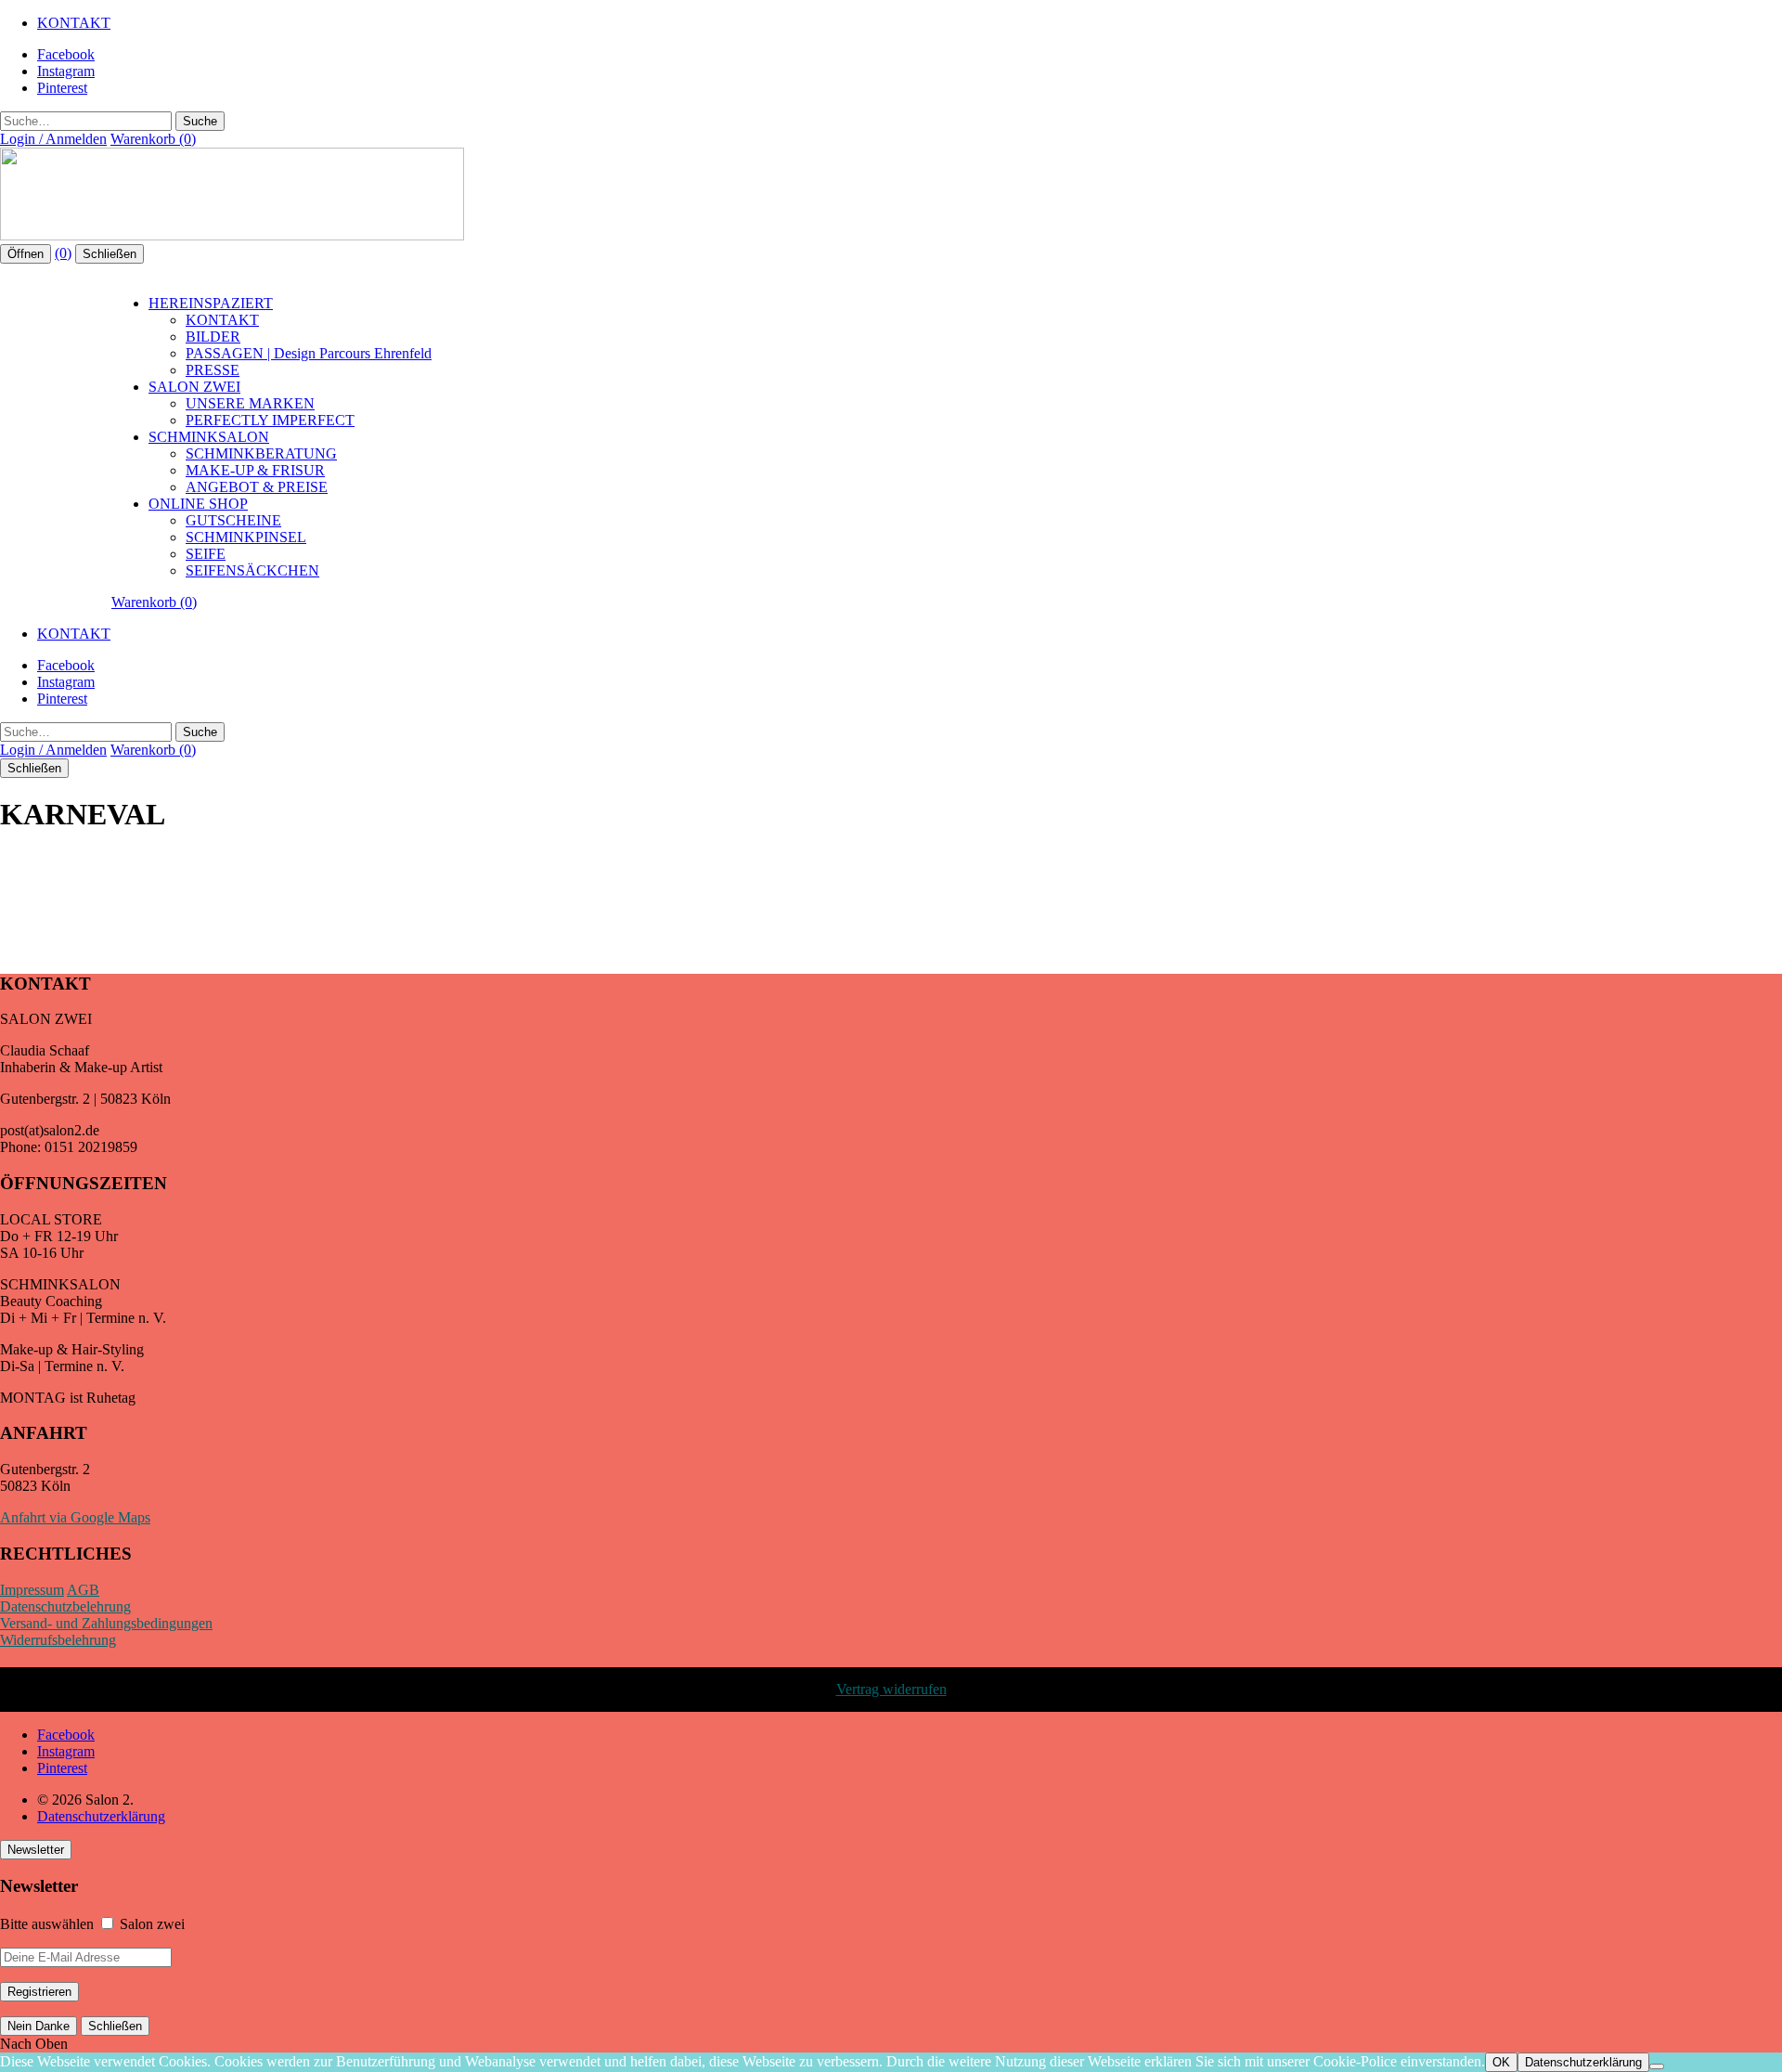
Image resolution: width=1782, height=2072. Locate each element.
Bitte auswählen (47, 1924)
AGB (83, 1590)
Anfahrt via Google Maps (75, 1517)
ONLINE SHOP (198, 504)
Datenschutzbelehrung (65, 1606)
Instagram (66, 71)
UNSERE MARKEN (250, 403)
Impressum (32, 1590)
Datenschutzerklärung (101, 1816)
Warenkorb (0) (153, 139)
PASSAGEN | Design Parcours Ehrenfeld (309, 353)
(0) (63, 253)
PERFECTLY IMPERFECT (270, 420)
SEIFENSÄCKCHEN (252, 570)
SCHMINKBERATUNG (261, 453)
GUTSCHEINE (233, 520)
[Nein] (1657, 2066)
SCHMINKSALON (209, 437)
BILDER (213, 337)
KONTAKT (74, 23)
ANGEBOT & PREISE (257, 487)
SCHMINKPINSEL (246, 537)
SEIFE (206, 554)
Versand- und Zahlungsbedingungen (106, 1623)
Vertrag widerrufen (891, 1689)
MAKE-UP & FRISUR (255, 470)
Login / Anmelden (53, 139)
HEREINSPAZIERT (211, 303)
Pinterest (62, 88)
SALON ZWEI (194, 387)
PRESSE (213, 370)
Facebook (66, 54)
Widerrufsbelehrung (58, 1640)
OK (1501, 2062)
